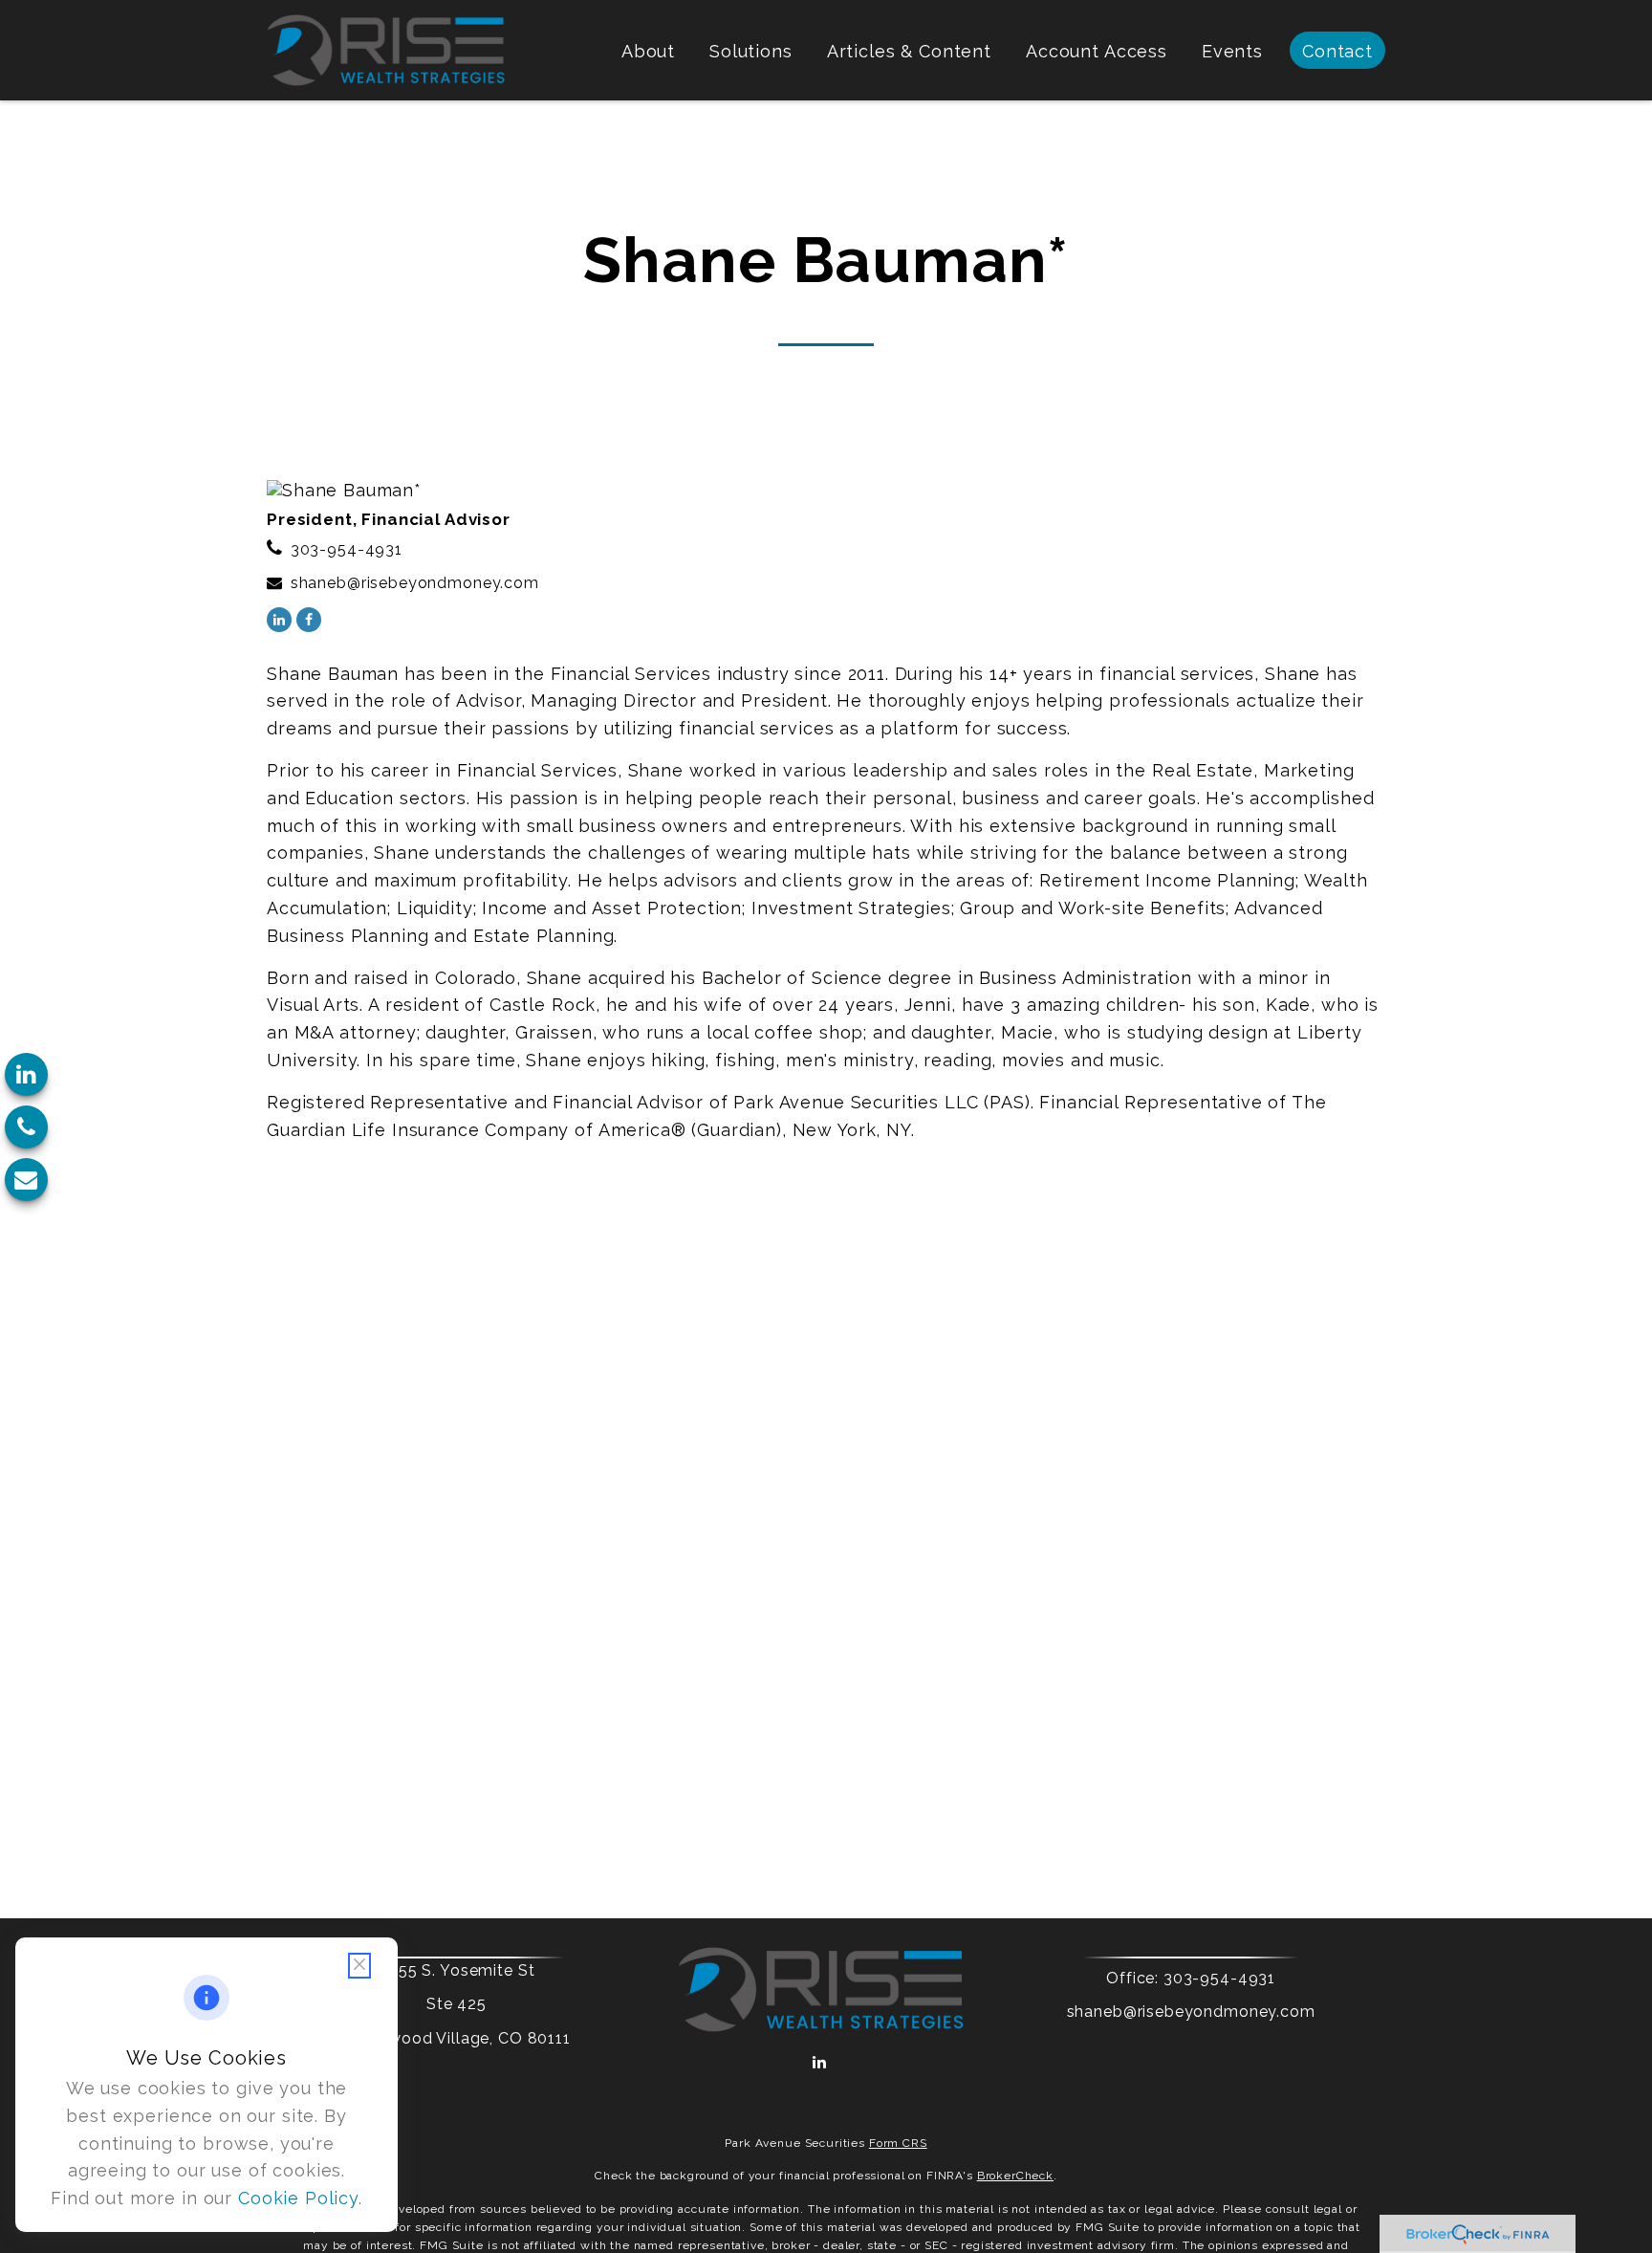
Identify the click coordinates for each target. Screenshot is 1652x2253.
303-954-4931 (347, 549)
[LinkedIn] (26, 1074)
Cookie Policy (298, 2198)
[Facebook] (309, 620)
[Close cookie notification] (359, 1966)
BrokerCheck (1015, 2176)
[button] (648, 50)
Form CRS (898, 2143)
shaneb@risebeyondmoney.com (415, 583)
